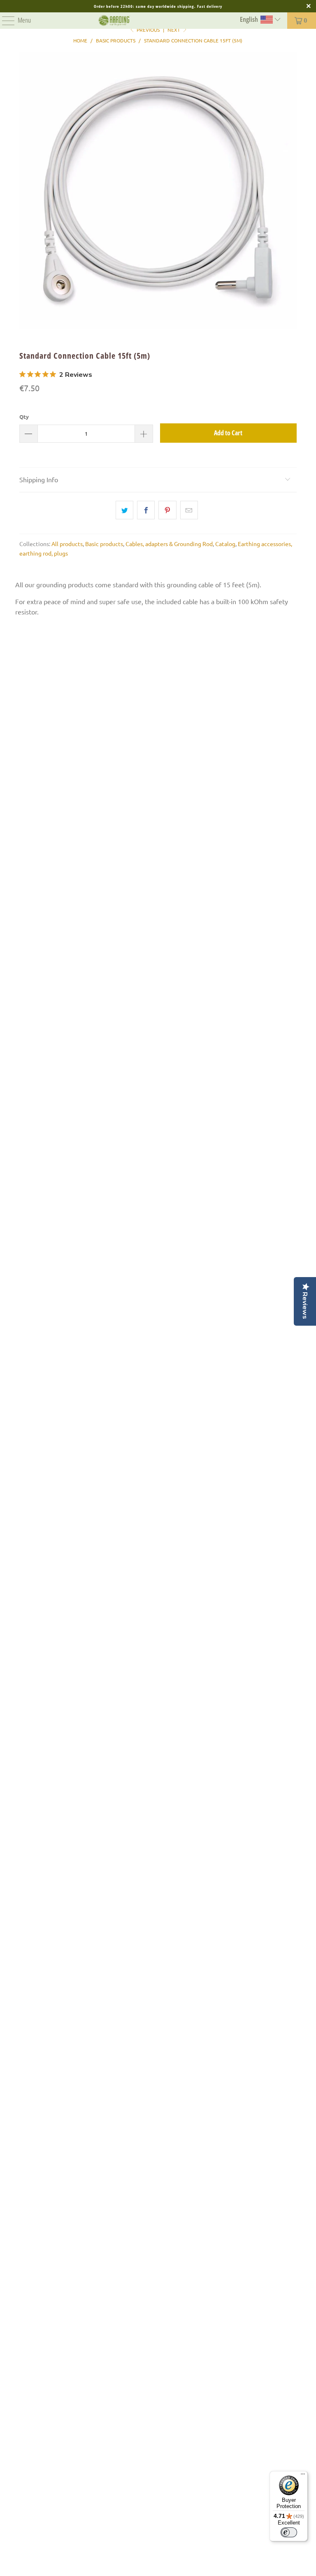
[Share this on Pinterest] (167, 510)
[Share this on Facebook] (146, 510)
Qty (24, 417)
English (250, 19)
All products (67, 544)
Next (174, 30)
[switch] (289, 2532)
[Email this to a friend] (189, 510)
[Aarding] (114, 21)
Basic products (104, 544)
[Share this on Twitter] (124, 510)
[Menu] (4, 21)
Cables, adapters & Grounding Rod (169, 544)
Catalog (225, 544)
